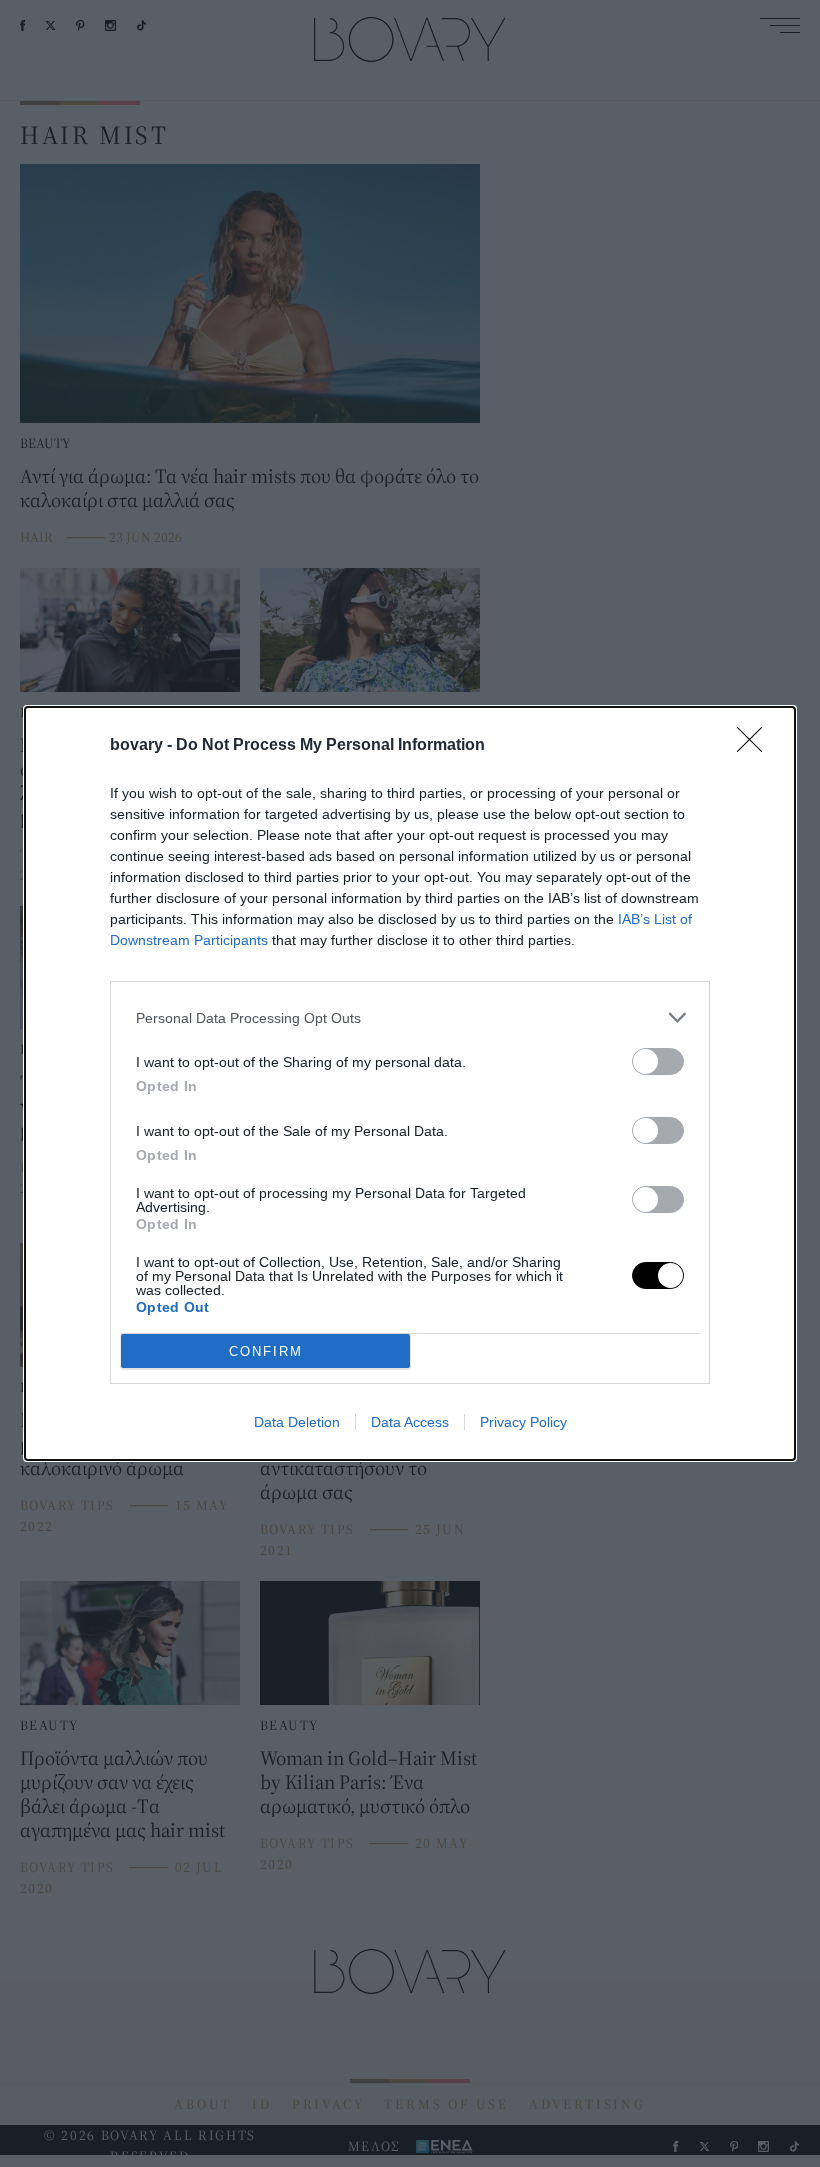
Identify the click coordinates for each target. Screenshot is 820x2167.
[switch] (658, 1061)
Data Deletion (297, 1422)
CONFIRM (266, 1351)
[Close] (756, 746)
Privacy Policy (523, 1422)
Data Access (410, 1422)
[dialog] (410, 1083)
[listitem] (410, 1017)
